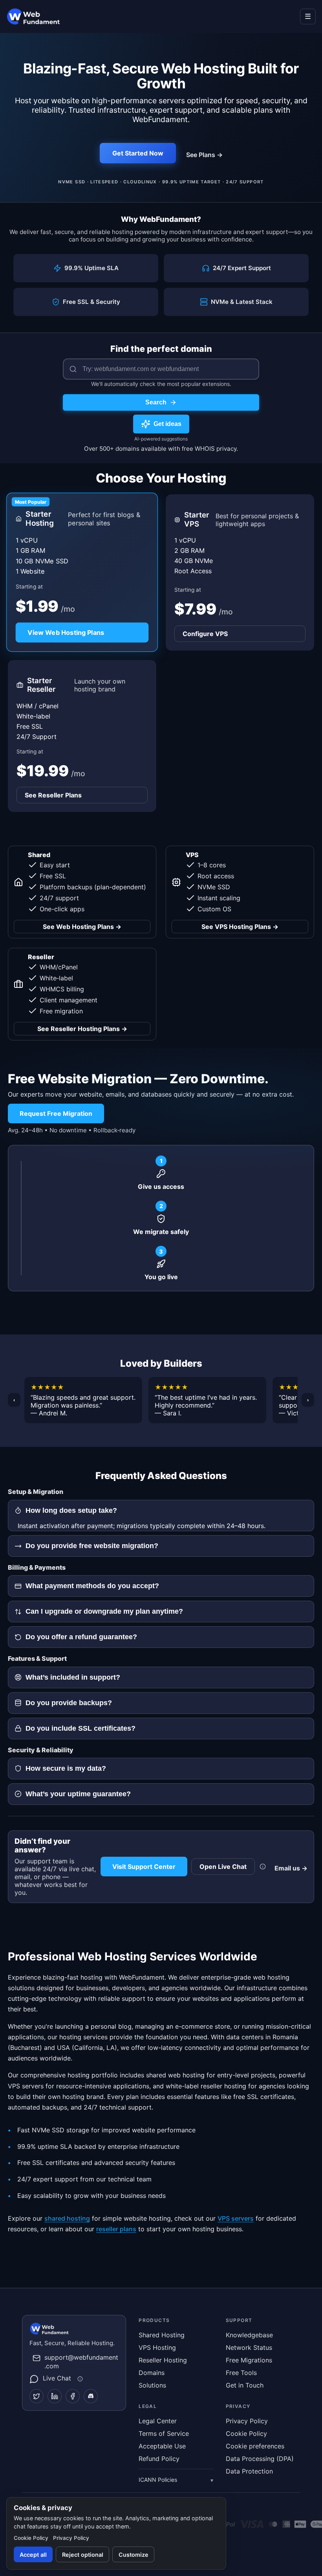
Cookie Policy (246, 2433)
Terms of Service (164, 2433)
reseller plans (116, 2229)
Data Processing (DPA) (260, 2459)
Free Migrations (249, 2360)
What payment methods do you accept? (92, 1586)
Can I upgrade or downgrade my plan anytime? (104, 1611)
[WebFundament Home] (42, 16)
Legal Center (158, 2421)
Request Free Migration (56, 1113)
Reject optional (83, 2555)
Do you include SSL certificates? (80, 1728)
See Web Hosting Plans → (82, 927)
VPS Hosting (157, 2347)
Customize (134, 2555)
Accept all (33, 2555)
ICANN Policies (158, 2480)
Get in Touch (245, 2385)
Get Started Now (138, 153)
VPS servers (236, 2218)
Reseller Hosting (163, 2360)
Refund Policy (159, 2459)
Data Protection (249, 2471)
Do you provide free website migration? (92, 1546)
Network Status (249, 2347)
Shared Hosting (162, 2335)
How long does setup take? (71, 1510)
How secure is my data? (66, 1768)
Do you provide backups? (69, 1703)
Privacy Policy (247, 2421)
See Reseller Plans (53, 795)
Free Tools (241, 2373)
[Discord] (91, 2396)
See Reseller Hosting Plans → (82, 1029)
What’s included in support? (73, 1677)
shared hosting (67, 2218)
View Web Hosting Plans (66, 633)
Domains (152, 2373)
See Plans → (204, 155)
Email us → (291, 1868)
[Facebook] (73, 2396)
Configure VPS (205, 634)
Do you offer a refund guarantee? (81, 1637)
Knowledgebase (249, 2335)
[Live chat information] (263, 1867)
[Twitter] (37, 2396)
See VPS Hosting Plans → (240, 927)
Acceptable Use (162, 2446)
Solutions (152, 2385)
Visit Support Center (144, 1867)
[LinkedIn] (55, 2396)
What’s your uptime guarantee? (78, 1794)
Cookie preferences (255, 2446)
